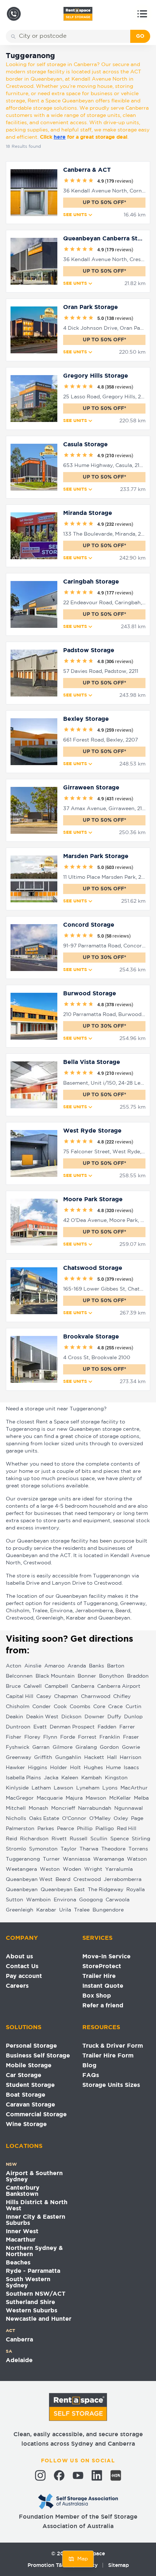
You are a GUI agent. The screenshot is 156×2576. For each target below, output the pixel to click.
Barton (116, 1666)
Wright (93, 1869)
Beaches (18, 2263)
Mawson (96, 1798)
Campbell (56, 1686)
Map (83, 2559)
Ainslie (33, 1666)
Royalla (136, 1890)
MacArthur (134, 1788)
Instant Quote (103, 1986)
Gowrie (131, 1747)
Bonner (87, 1676)
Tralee (82, 1910)
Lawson (63, 1788)
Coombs (80, 1707)
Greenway (19, 1758)
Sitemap (118, 2565)
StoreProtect (102, 1966)
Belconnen (19, 1676)
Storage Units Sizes (111, 2085)
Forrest (87, 1737)
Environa (65, 1900)
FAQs (91, 2075)
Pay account (24, 1976)
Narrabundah (95, 1808)
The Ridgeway (106, 1890)
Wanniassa (77, 1859)
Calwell (33, 1686)
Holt (75, 1768)
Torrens (138, 1849)
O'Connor (74, 1819)
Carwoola (118, 1900)
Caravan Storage (30, 2105)
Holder (59, 1768)
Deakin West (42, 1717)
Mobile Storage (29, 2066)
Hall (112, 1758)
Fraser (131, 1737)
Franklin (110, 1737)
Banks (97, 1666)
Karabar (46, 1910)
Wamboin (38, 1900)
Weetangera (21, 1869)
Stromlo (16, 1849)
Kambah (92, 1778)
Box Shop (97, 1996)
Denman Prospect (72, 1727)
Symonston (43, 1849)
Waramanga (109, 1859)
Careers (17, 1986)
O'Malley (100, 1819)
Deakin (15, 1717)
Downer (95, 1717)
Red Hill (127, 1829)
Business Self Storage (38, 2056)
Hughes (93, 1768)
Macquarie (50, 1798)
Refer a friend (103, 2006)
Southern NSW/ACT (36, 2294)
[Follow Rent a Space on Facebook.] (59, 2475)
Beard (63, 1880)
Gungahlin (68, 1758)
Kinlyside (17, 1788)
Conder (42, 1707)
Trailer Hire (99, 1976)
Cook (60, 1707)
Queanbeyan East (63, 1890)
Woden (72, 1869)
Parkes (46, 1829)
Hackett (94, 1758)
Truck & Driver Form (113, 2046)
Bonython (112, 1676)
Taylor (69, 1849)
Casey (44, 1697)
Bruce (13, 1686)
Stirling (141, 1839)
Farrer (127, 1727)
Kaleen (70, 1778)
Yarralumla (119, 1869)
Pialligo (105, 1829)
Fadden (107, 1727)
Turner (51, 1859)
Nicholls (16, 1819)
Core (99, 1707)
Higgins (38, 1768)
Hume (113, 1768)
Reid (11, 1839)
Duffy (114, 1717)
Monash (38, 1808)
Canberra (83, 1686)
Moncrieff (63, 1808)
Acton (14, 1666)
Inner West (22, 2232)
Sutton (15, 1900)
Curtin (134, 1707)
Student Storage (30, 2085)
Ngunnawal (129, 1808)
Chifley (122, 1697)
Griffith (43, 1758)
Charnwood (96, 1697)
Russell (79, 1839)
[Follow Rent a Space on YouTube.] (78, 2475)
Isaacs (131, 1768)
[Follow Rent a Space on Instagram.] (40, 2475)
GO (140, 36)
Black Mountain (55, 1676)
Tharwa (89, 1849)
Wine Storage (26, 2124)
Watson (137, 1859)
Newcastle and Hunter (39, 2319)
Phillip (85, 1829)
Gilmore (63, 1747)
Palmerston (20, 1829)
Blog (89, 2066)
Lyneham (88, 1788)
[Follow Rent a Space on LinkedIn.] (97, 2475)
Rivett (59, 1839)
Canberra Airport (119, 1686)
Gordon (109, 1747)
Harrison (131, 1758)
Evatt (40, 1727)
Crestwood (87, 1880)
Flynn (50, 1737)
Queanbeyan (22, 1890)
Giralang (86, 1747)
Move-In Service (106, 1957)
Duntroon (18, 1727)
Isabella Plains (23, 1778)
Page (137, 1819)
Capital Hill (20, 1697)
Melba (141, 1798)
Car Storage (24, 2075)
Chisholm (18, 1707)
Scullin (99, 1839)
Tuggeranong (23, 1859)
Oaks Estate (44, 1819)
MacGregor (20, 1798)
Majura (74, 1798)
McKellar (120, 1798)
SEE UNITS (75, 215)
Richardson (34, 1839)
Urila (65, 1910)
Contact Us (22, 1966)
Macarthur (21, 2240)
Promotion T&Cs (48, 2565)
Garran (41, 1747)
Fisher (14, 1737)
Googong (91, 1900)
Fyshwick (18, 1747)
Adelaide (19, 2360)
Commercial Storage (36, 2115)
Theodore (113, 1849)
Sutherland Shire (30, 2302)
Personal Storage (31, 2046)
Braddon (138, 1676)
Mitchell (16, 1808)
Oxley (121, 1819)
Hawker (15, 1768)
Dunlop (133, 1717)
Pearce (65, 1829)
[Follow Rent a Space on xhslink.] (116, 2475)
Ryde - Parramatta (33, 2271)
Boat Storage (26, 2095)
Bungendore (108, 1910)
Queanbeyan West (29, 1880)
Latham (41, 1788)
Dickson (71, 1717)
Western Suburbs (32, 2311)
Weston (50, 1869)
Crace (115, 1707)
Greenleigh (20, 1910)
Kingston (116, 1778)
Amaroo (54, 1666)
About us (19, 1957)
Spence (120, 1839)
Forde (68, 1737)
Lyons (110, 1788)
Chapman (66, 1697)
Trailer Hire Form (108, 2056)
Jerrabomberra (123, 1880)
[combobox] (73, 36)
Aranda (77, 1666)
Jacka (51, 1778)
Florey (32, 1737)
